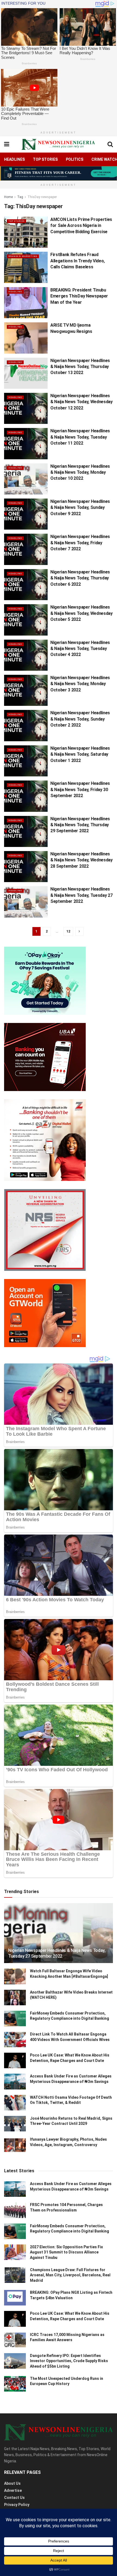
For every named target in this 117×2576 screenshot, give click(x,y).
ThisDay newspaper (42, 197)
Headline (15, 292)
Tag (20, 197)
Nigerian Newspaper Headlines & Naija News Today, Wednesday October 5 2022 (81, 613)
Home (8, 197)
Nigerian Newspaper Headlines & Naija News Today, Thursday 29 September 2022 (80, 825)
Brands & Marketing (23, 256)
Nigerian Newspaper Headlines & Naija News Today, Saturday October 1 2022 (80, 754)
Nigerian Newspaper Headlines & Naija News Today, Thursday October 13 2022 (80, 367)
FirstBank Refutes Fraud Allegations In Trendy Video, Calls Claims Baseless (78, 261)
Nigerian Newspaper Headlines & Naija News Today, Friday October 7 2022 (80, 543)
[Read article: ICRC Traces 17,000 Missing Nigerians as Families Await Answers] (15, 2340)
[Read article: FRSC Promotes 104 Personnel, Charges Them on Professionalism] (15, 2210)
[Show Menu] (7, 144)
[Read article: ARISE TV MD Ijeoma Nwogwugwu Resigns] (26, 338)
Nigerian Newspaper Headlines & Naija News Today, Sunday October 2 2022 (80, 719)
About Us (12, 2483)
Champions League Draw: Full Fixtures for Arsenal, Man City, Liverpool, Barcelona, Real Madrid (70, 2275)
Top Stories (45, 159)
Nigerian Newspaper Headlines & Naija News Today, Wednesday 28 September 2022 (81, 860)
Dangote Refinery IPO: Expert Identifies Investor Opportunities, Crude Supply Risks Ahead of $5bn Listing (69, 2361)
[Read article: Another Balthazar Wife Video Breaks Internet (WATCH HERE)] (15, 1998)
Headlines (14, 159)
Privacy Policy (17, 2505)
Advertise (13, 2490)
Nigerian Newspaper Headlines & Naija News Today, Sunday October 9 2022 (80, 508)
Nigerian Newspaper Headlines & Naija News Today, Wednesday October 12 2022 (81, 402)
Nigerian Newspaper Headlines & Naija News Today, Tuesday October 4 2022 (80, 649)
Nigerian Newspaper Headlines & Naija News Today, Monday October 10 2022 (80, 472)
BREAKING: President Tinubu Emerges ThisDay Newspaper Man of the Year (79, 296)
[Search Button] (110, 144)
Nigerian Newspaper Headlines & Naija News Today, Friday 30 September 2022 (80, 789)
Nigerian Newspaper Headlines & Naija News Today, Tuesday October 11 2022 (80, 437)
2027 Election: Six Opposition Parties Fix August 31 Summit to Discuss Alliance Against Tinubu (66, 2252)
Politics (75, 159)
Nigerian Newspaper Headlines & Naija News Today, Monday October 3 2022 (80, 684)
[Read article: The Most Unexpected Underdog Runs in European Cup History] (15, 2384)
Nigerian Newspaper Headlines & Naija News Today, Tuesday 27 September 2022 (81, 895)
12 (68, 931)
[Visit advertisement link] (59, 173)
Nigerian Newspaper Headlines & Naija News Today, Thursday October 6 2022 (80, 578)
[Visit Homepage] (58, 144)
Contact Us (14, 2498)
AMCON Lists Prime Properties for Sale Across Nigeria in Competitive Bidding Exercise (81, 226)
